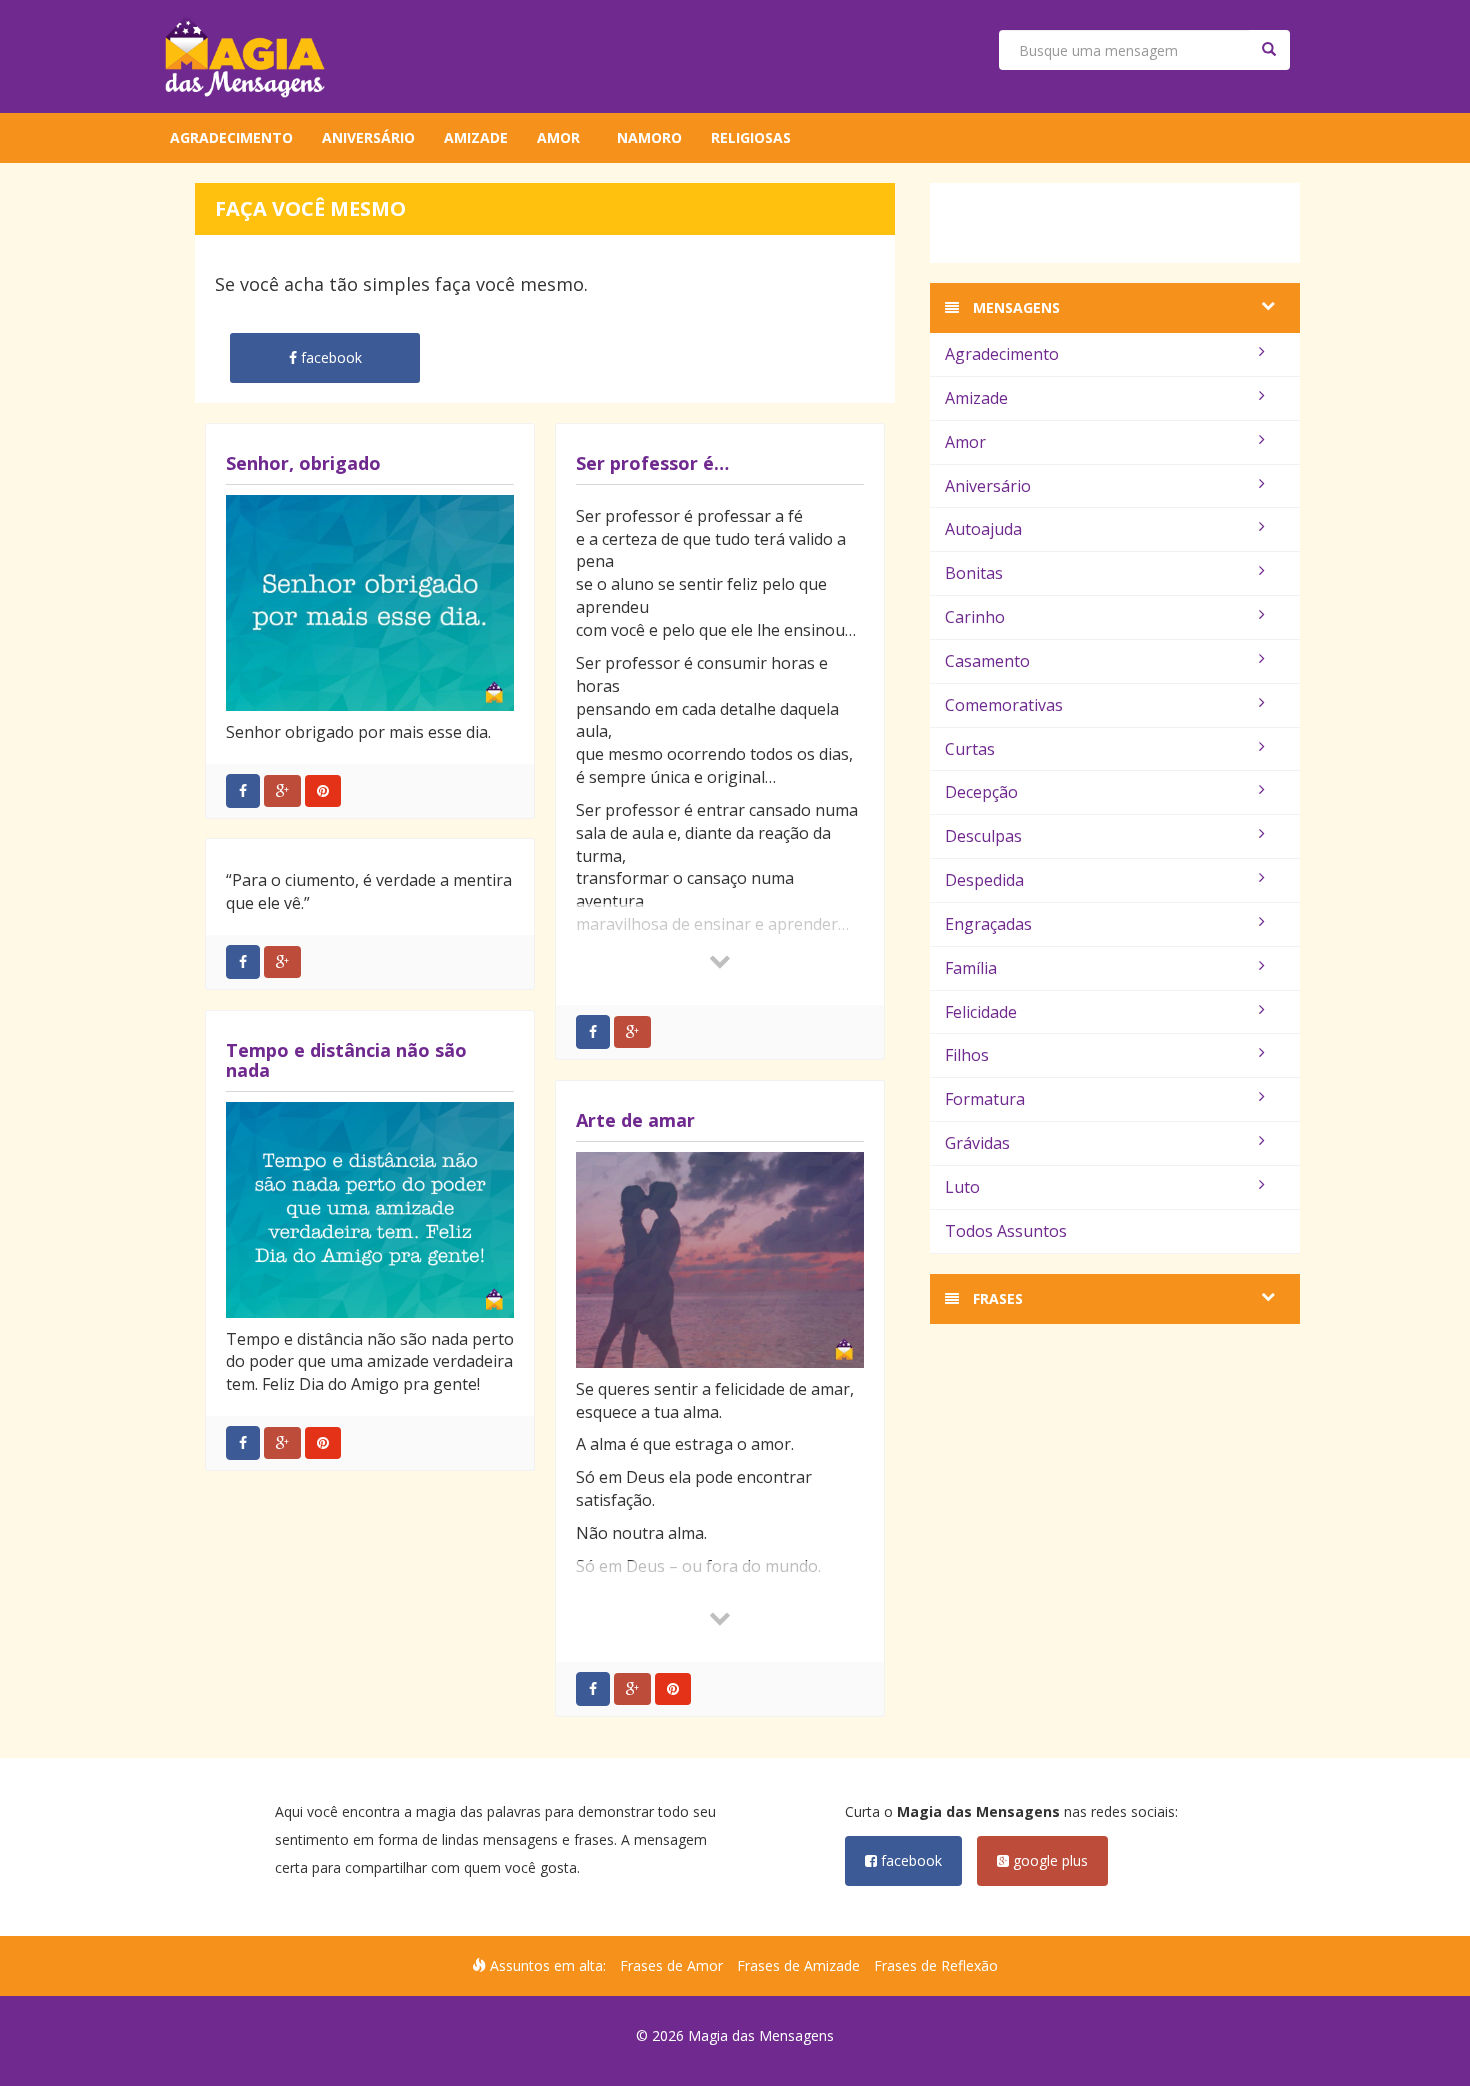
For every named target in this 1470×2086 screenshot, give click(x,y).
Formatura (985, 1099)
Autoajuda (983, 529)
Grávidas (977, 1143)
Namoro (649, 137)
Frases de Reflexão (936, 1965)
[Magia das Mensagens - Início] (245, 56)
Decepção (981, 792)
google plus (1048, 1860)
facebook (909, 1860)
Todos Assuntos (1006, 1231)
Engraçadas (988, 924)
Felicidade (981, 1012)
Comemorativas (1004, 705)
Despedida (984, 880)
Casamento (987, 661)
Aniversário (368, 137)
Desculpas (983, 836)
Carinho (975, 617)
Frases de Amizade (798, 1965)
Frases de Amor (671, 1965)
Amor (558, 137)
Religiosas (751, 137)
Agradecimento (231, 137)
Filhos (967, 1055)
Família (971, 968)
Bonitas (974, 573)
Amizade (476, 137)
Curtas (970, 749)
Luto (962, 1187)
